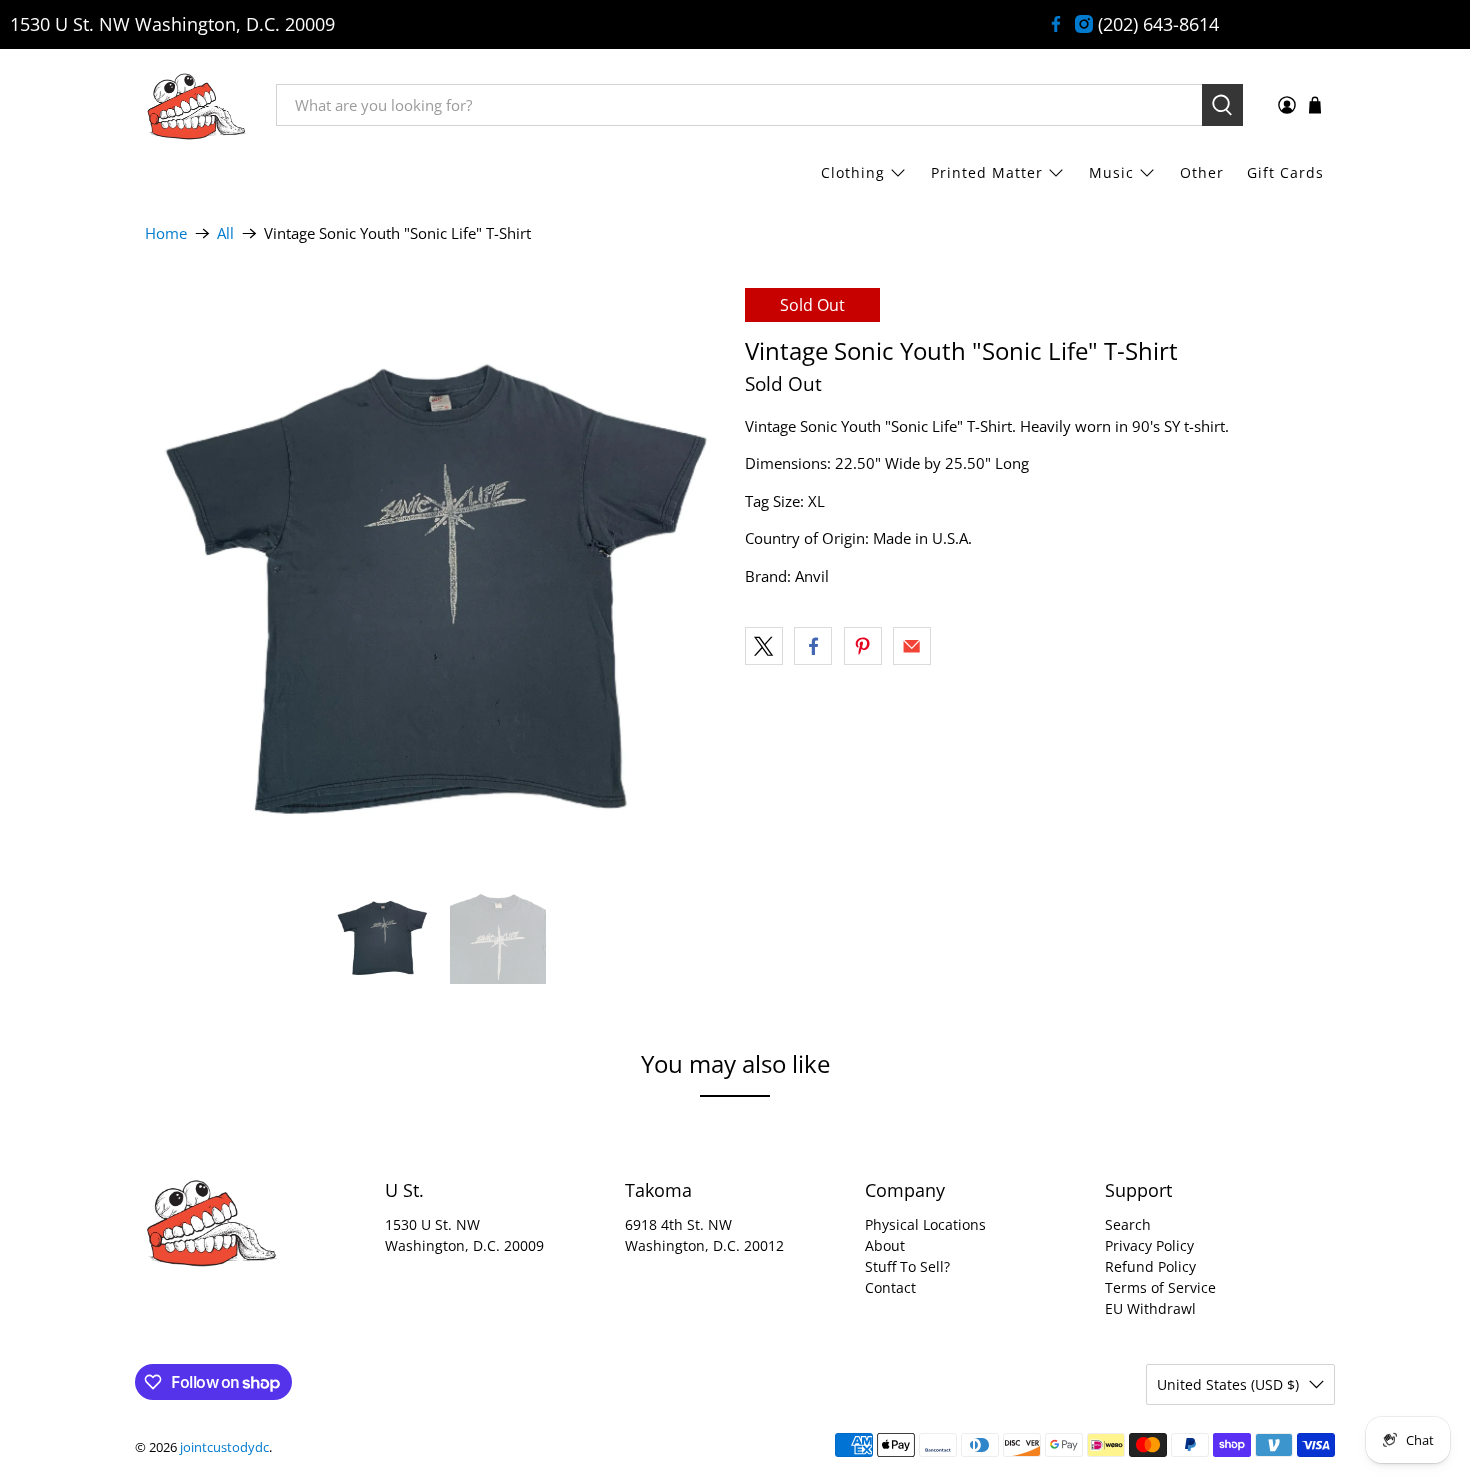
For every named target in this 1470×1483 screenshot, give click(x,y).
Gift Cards (1285, 172)
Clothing (853, 172)
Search (1128, 1224)
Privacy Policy (1149, 1245)
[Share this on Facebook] (813, 646)
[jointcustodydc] (196, 105)
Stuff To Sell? (907, 1266)
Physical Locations (925, 1224)
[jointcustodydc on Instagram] (1084, 24)
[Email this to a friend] (912, 646)
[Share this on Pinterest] (863, 646)
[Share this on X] (764, 646)
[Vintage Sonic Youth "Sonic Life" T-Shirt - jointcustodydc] (435, 578)
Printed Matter (987, 172)
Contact (890, 1287)
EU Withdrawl (1150, 1308)
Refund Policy (1150, 1266)
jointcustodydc (224, 1447)
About (885, 1245)
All (225, 233)
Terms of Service (1160, 1287)
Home (166, 233)
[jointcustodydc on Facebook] (1056, 24)
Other (1202, 172)
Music (1111, 172)
